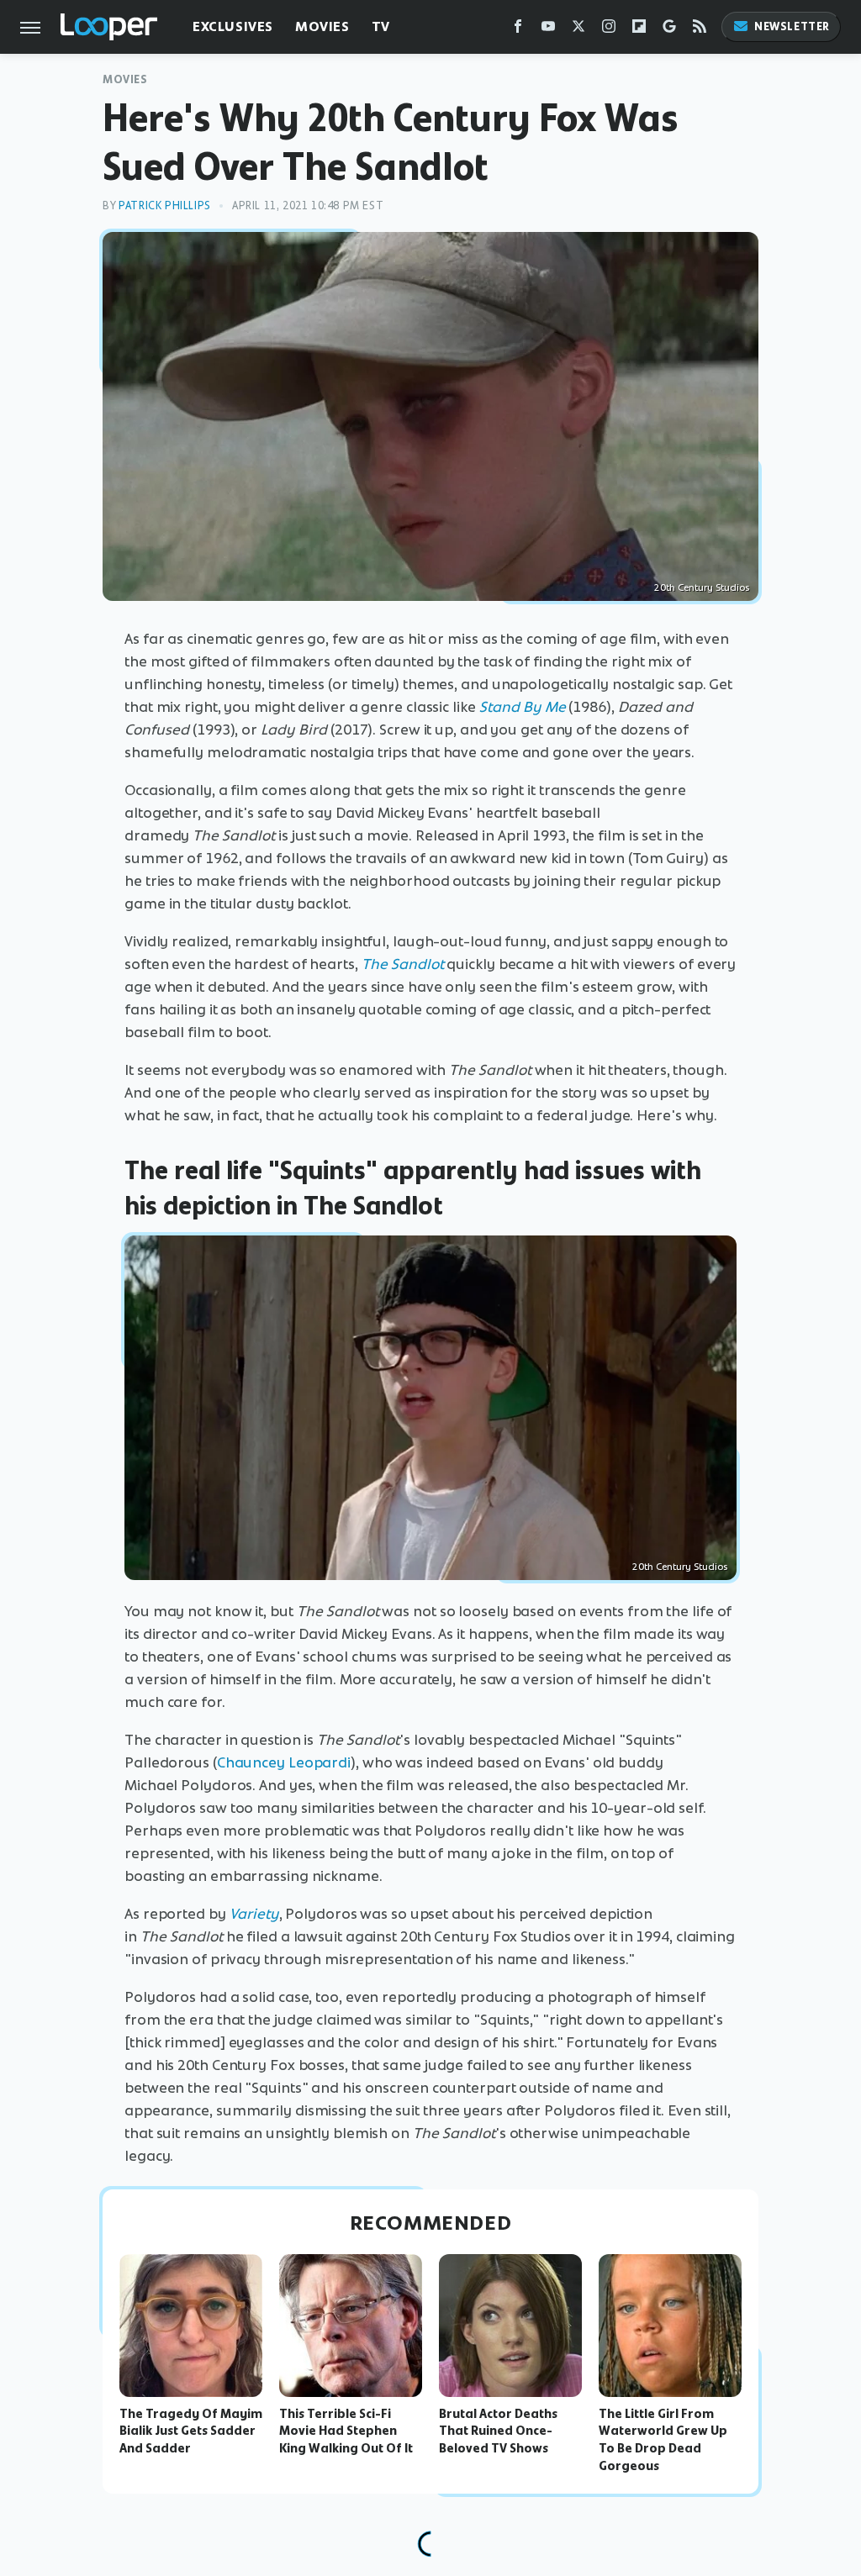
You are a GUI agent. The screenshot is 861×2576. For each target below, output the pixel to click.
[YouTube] (548, 30)
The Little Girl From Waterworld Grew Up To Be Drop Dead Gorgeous (663, 2440)
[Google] (669, 30)
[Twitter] (578, 30)
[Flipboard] (639, 30)
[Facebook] (518, 30)
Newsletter (792, 26)
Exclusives (233, 26)
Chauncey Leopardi (284, 1762)
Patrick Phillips (165, 205)
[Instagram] (609, 30)
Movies (322, 26)
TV (381, 26)
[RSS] (700, 30)
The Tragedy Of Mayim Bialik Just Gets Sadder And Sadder (191, 2431)
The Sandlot (403, 964)
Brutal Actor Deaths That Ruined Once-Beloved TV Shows (498, 2431)
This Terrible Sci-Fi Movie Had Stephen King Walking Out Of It (346, 2431)
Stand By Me (523, 707)
